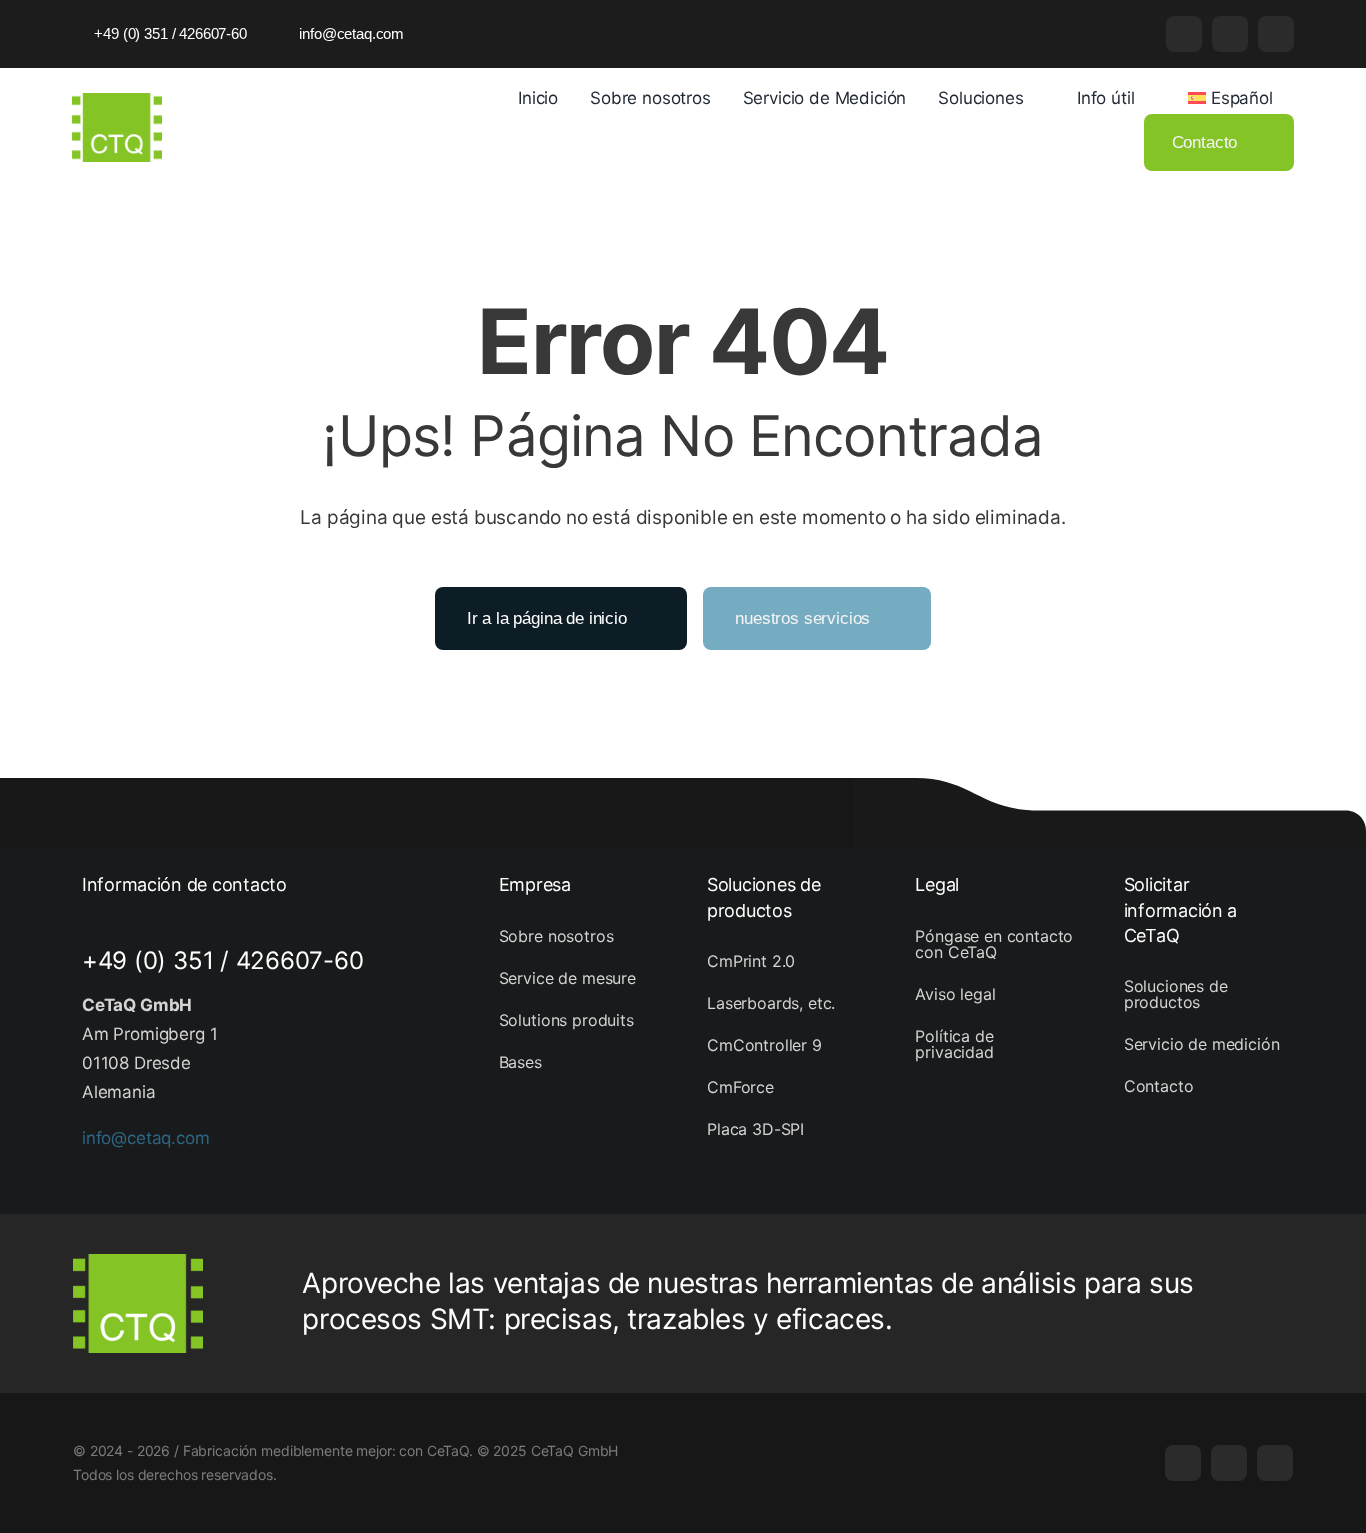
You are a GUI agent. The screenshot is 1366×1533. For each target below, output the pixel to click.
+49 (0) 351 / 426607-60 (222, 960)
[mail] (1230, 34)
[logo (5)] (117, 101)
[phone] (1276, 34)
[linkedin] (1184, 34)
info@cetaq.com (146, 1138)
